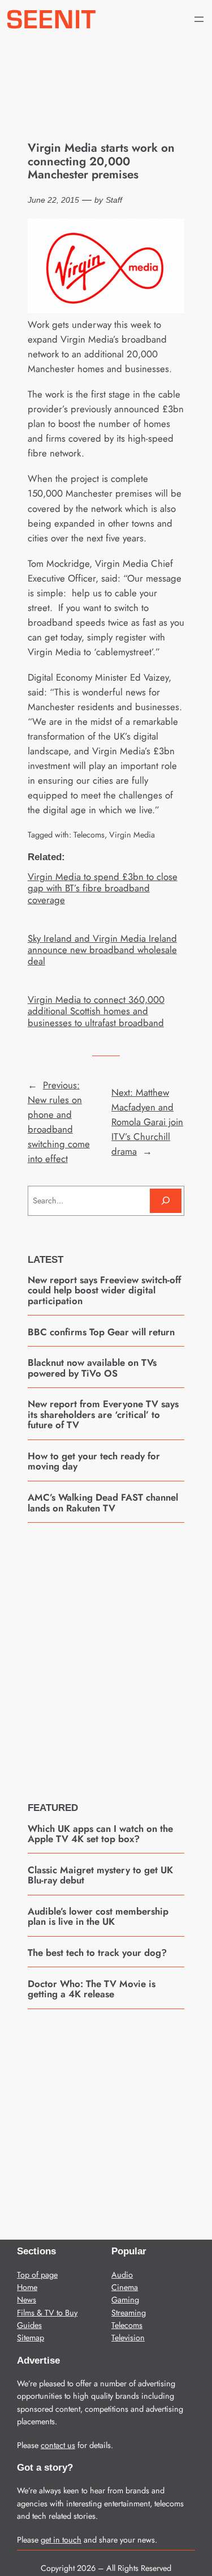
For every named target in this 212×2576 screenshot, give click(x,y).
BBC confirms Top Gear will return (101, 1332)
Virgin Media (132, 835)
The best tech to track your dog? (97, 1953)
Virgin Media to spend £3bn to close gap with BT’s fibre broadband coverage (103, 888)
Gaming (125, 2300)
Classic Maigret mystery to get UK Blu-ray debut (100, 1875)
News (27, 2300)
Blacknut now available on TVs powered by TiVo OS (92, 1368)
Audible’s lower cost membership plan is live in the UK (98, 1917)
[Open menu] (199, 19)
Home (27, 2287)
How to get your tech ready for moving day (94, 1461)
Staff (114, 200)
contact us (58, 2445)
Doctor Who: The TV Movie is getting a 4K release (92, 1989)
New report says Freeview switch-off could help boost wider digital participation (104, 1290)
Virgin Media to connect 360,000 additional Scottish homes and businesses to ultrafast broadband (96, 1011)
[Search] (166, 1201)
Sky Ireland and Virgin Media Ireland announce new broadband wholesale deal (102, 950)
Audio (122, 2275)
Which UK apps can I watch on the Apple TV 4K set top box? (100, 1834)
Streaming (129, 2313)
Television (128, 2338)
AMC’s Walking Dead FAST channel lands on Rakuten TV (103, 1503)
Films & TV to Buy (47, 2313)
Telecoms (89, 835)
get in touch (61, 2540)
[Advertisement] (106, 1654)
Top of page (37, 2275)
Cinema (125, 2287)
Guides (29, 2325)
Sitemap (31, 2338)
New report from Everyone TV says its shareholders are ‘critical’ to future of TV (103, 1414)
